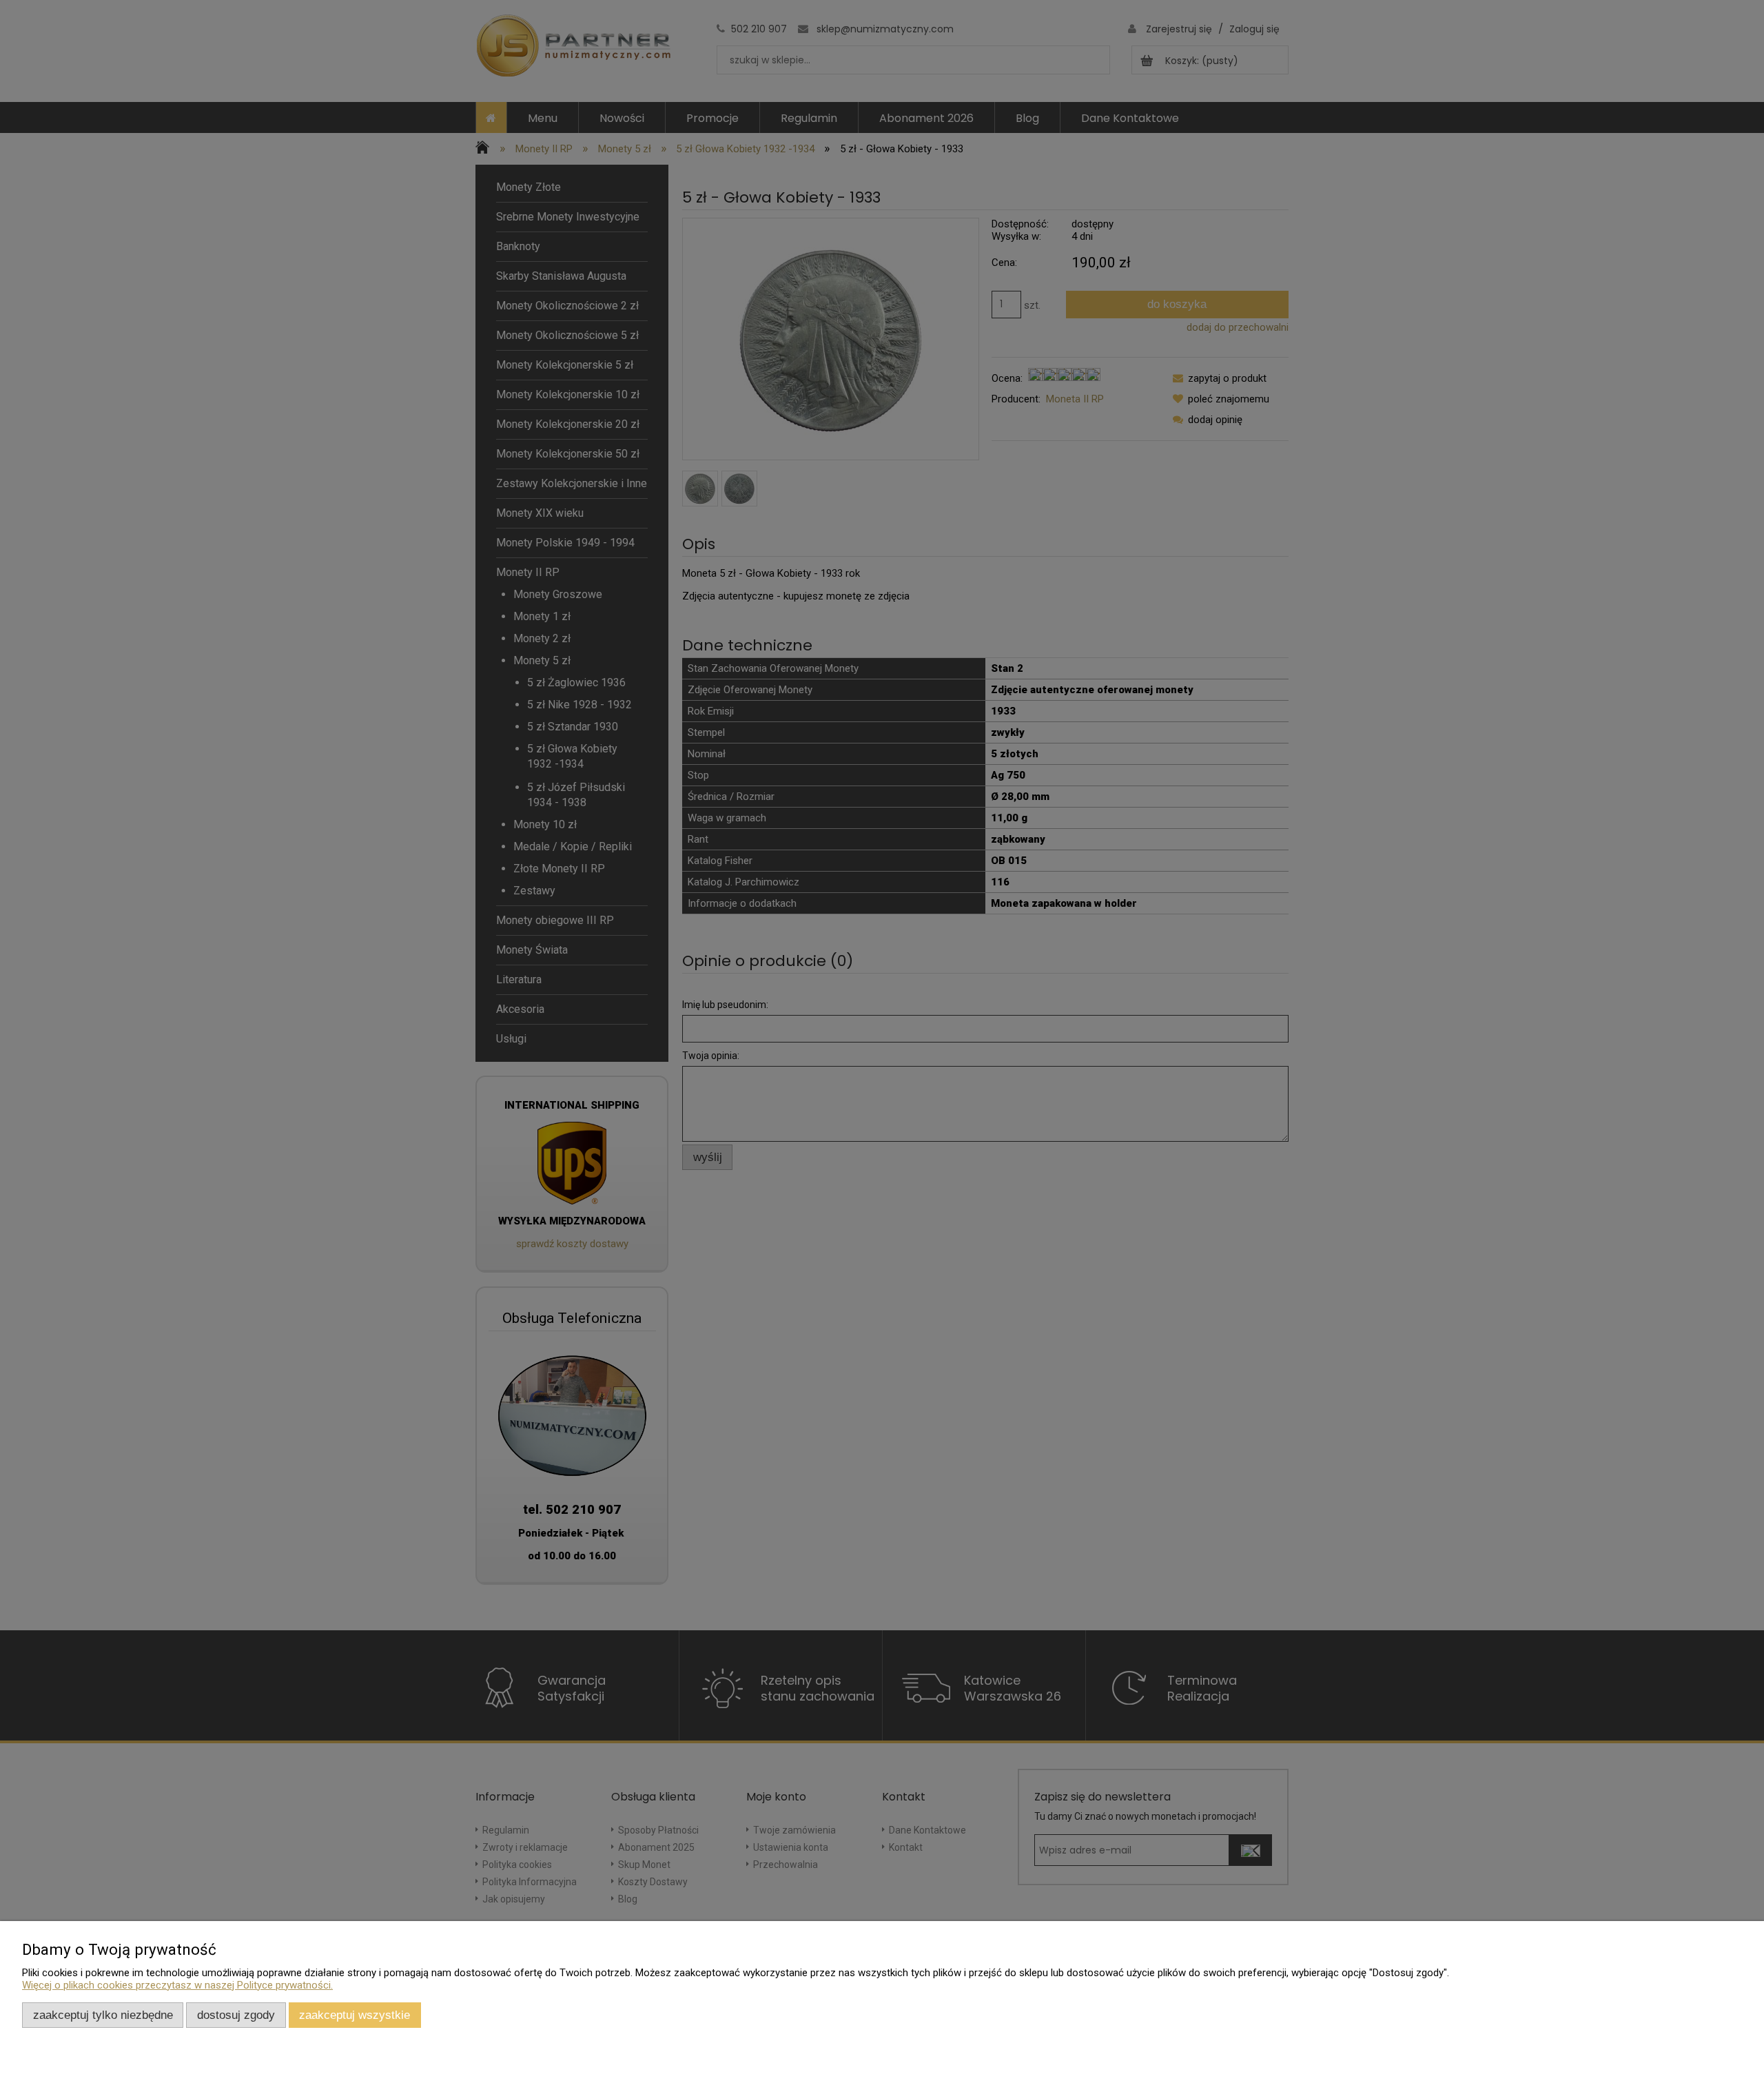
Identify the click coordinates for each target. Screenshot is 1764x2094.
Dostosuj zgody (236, 2015)
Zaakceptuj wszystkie (355, 2015)
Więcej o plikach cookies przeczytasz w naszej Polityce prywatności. (177, 1985)
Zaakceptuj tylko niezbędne (103, 2015)
